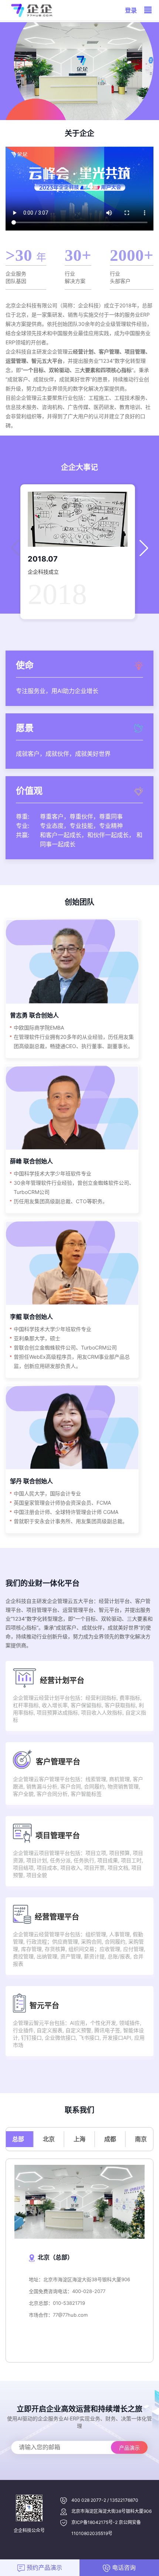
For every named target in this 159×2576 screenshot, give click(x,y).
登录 (131, 10)
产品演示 (129, 2448)
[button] (144, 548)
